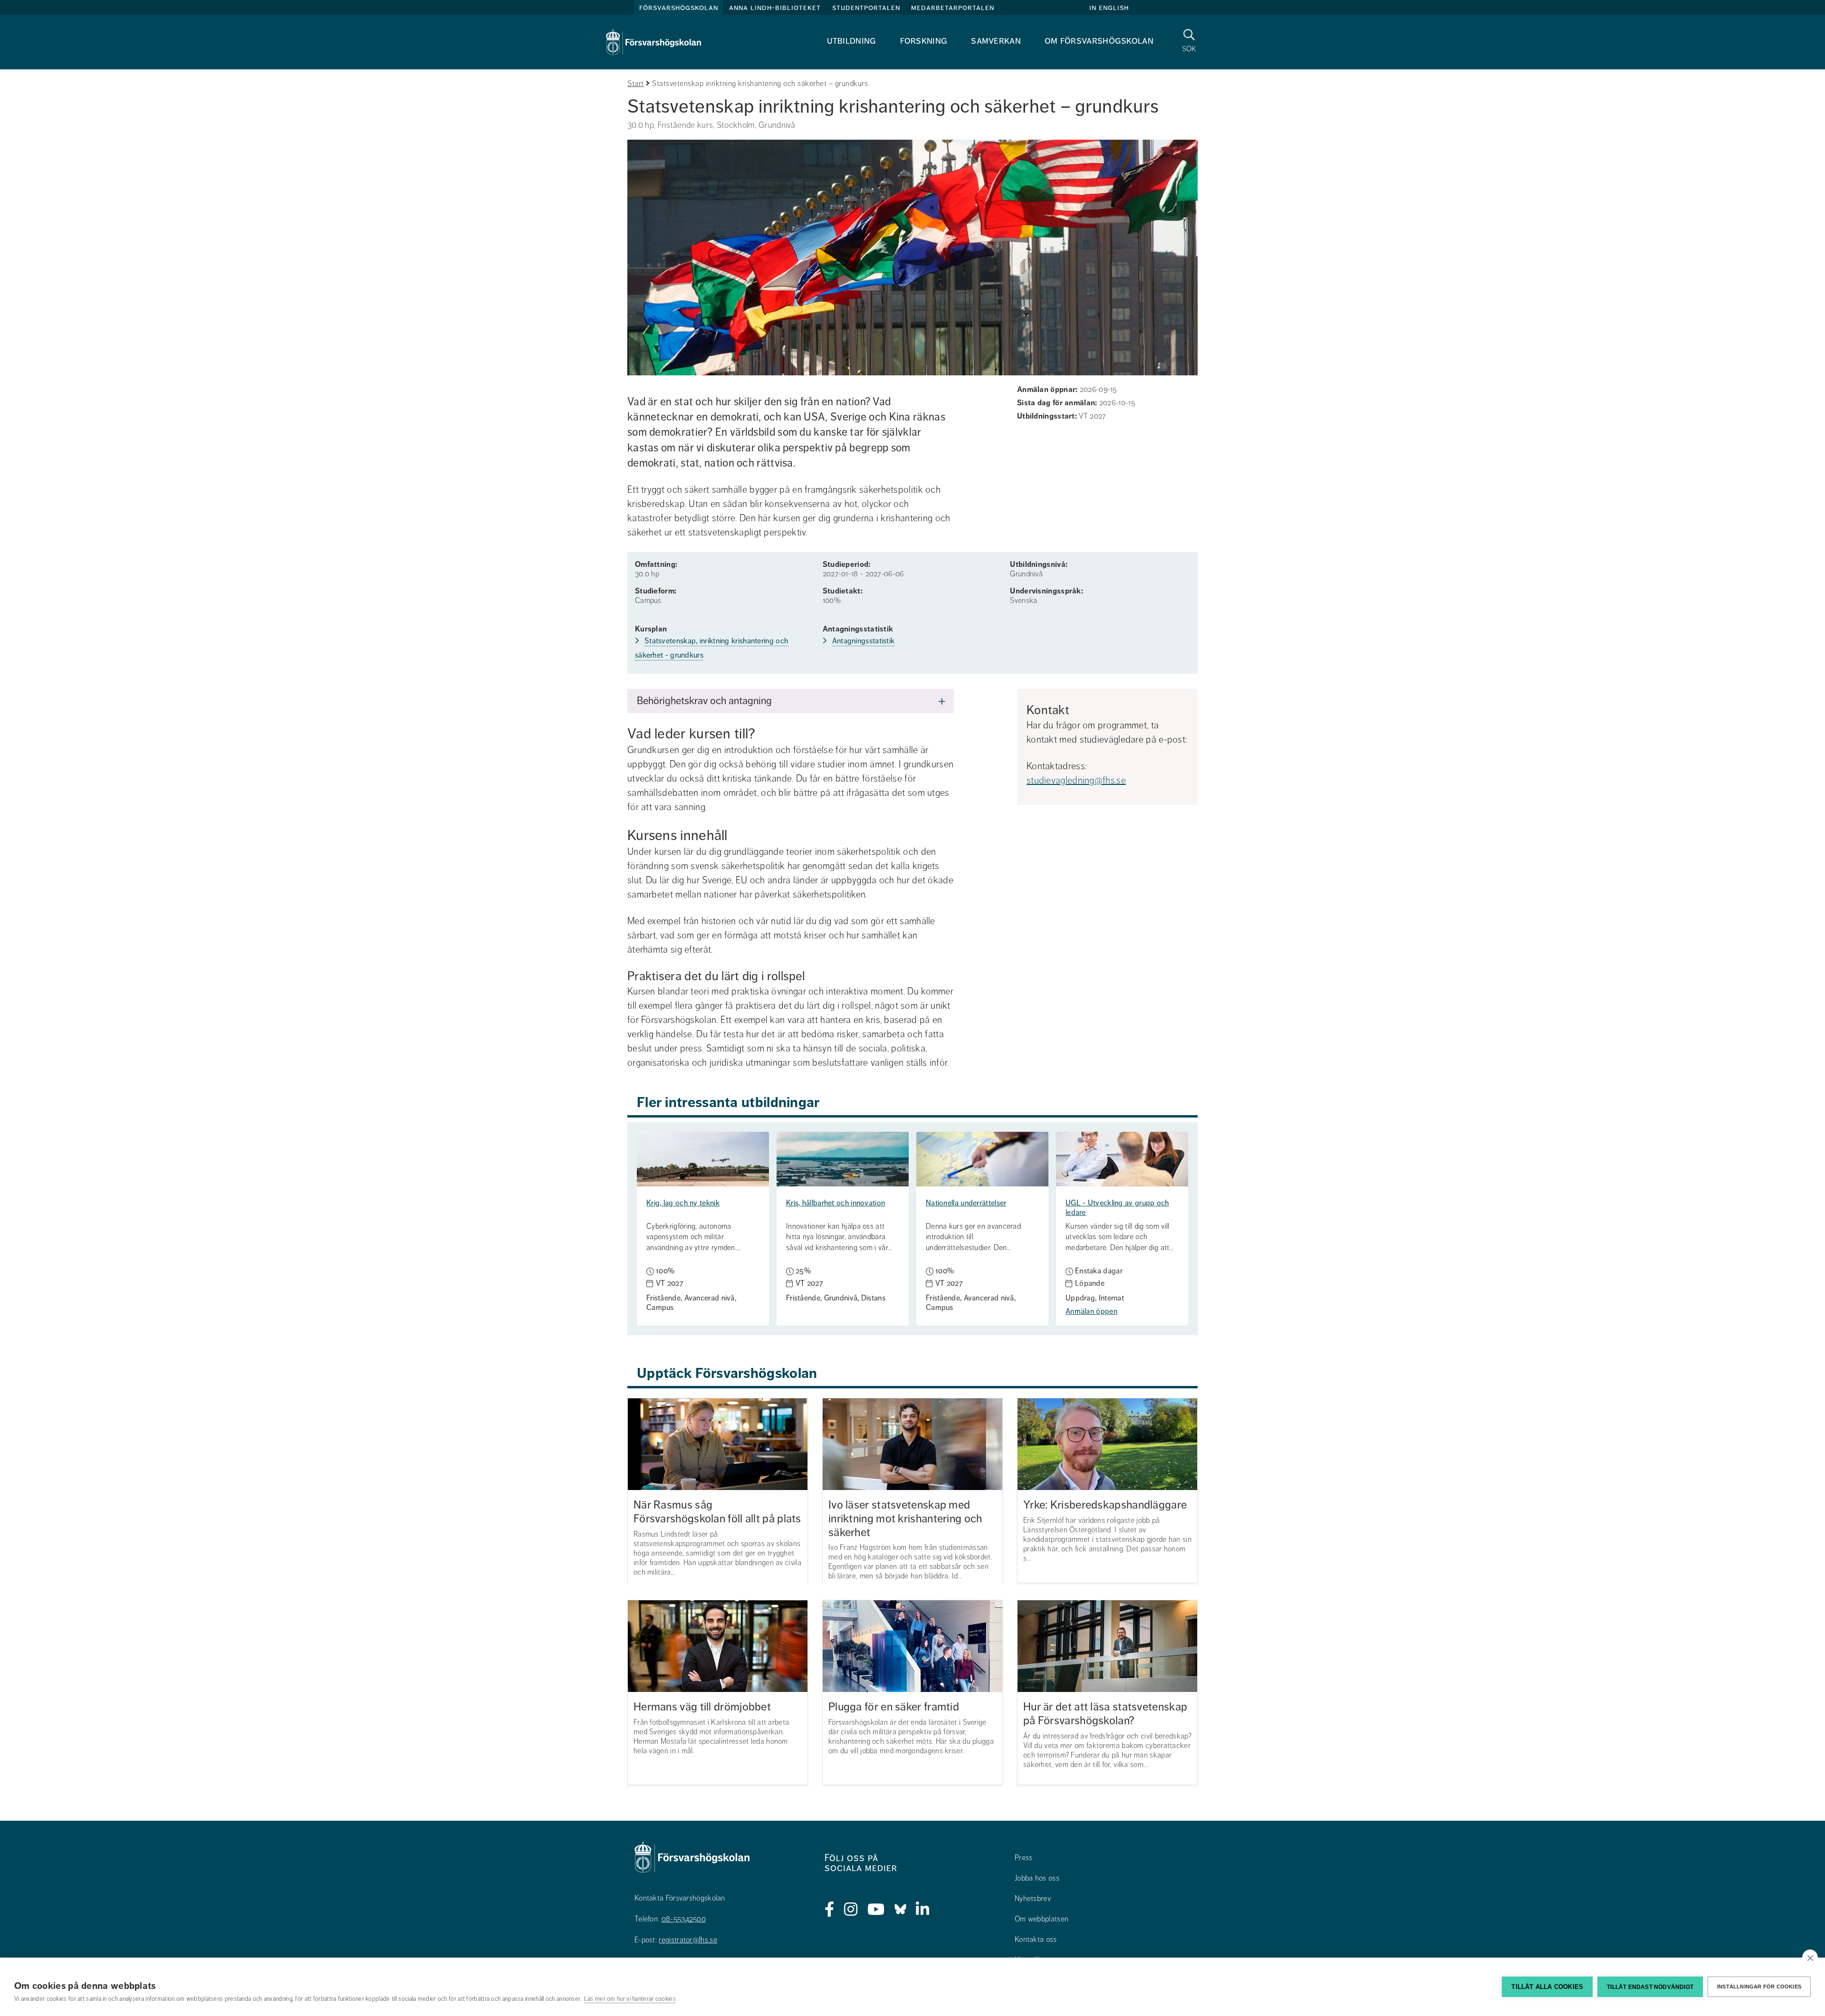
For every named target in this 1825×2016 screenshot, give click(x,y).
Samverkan (996, 41)
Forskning (924, 41)
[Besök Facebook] (830, 1910)
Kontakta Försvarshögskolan (680, 1898)
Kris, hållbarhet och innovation (836, 1203)
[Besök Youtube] (876, 1910)
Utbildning (852, 41)
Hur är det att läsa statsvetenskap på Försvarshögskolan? (1105, 1714)
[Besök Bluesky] (900, 1910)
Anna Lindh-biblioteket (775, 8)
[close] (1810, 1958)
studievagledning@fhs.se (1076, 780)
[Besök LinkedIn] (923, 1910)
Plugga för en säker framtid (894, 1707)
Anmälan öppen (1091, 1311)
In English (1109, 8)
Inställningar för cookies (1759, 1987)
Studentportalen (866, 8)
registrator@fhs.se (688, 1940)
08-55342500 (684, 1919)
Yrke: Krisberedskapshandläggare (1105, 1505)
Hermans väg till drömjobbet (702, 1707)
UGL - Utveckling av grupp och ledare (1117, 1208)
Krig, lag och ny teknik (683, 1203)
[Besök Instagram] (851, 1910)
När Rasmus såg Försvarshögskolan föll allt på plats (717, 1512)
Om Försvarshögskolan (1099, 41)
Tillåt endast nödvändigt (1650, 1987)
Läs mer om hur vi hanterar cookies (630, 1999)
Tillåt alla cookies (1547, 1987)
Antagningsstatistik (864, 641)
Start (636, 84)
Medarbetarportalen (953, 8)
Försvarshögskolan (679, 8)
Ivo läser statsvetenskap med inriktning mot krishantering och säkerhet (905, 1519)
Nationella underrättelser (966, 1203)
